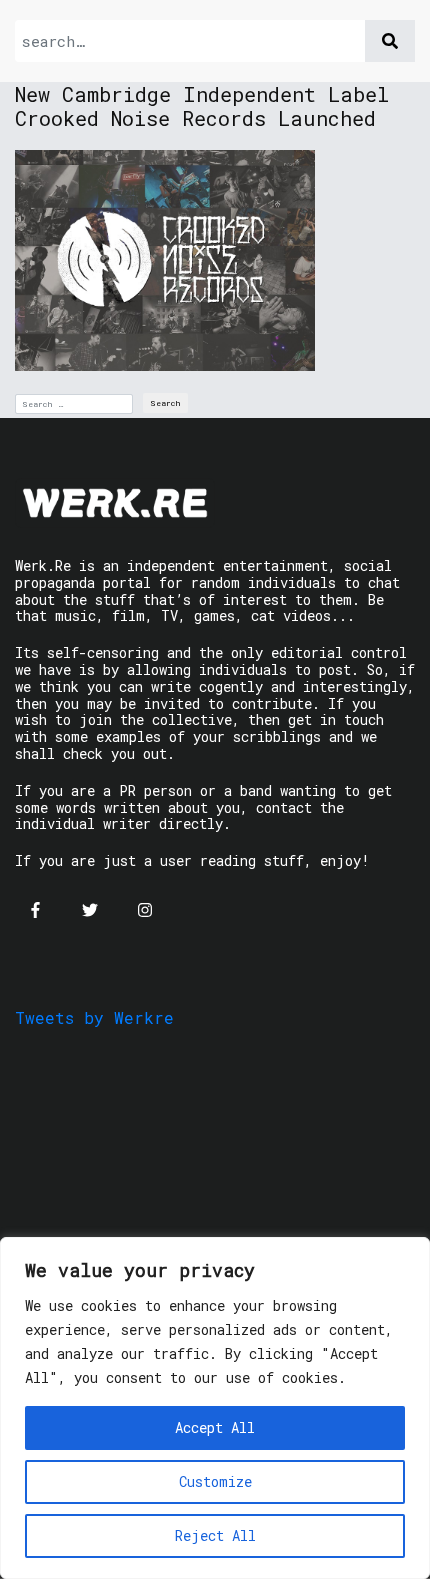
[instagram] (145, 910)
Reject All (215, 1535)
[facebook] (35, 910)
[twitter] (90, 910)
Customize (215, 1481)
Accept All (215, 1427)
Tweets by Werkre (94, 1017)
